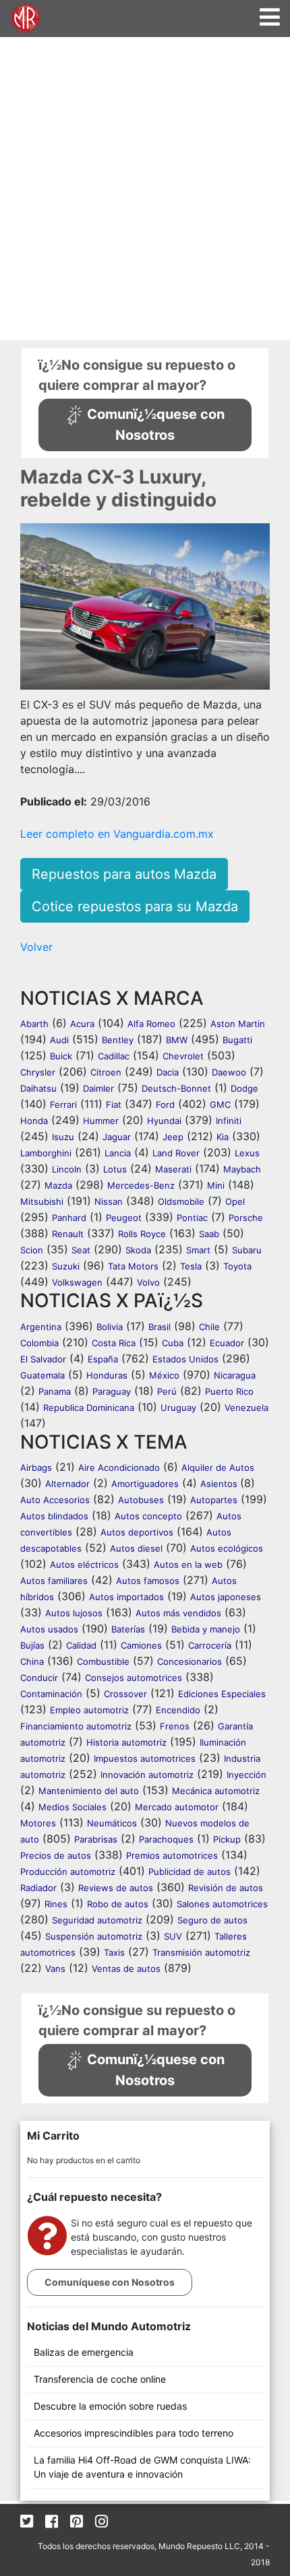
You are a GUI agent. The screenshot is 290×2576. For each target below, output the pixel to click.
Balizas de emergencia (84, 2352)
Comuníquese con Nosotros (110, 2282)
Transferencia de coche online (100, 2379)
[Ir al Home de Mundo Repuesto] (26, 16)
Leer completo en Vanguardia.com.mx (117, 834)
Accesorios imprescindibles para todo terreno (134, 2433)
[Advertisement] (145, 189)
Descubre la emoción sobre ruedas (110, 2406)
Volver (36, 947)
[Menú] (270, 17)
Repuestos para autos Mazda (124, 874)
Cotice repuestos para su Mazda (135, 906)
